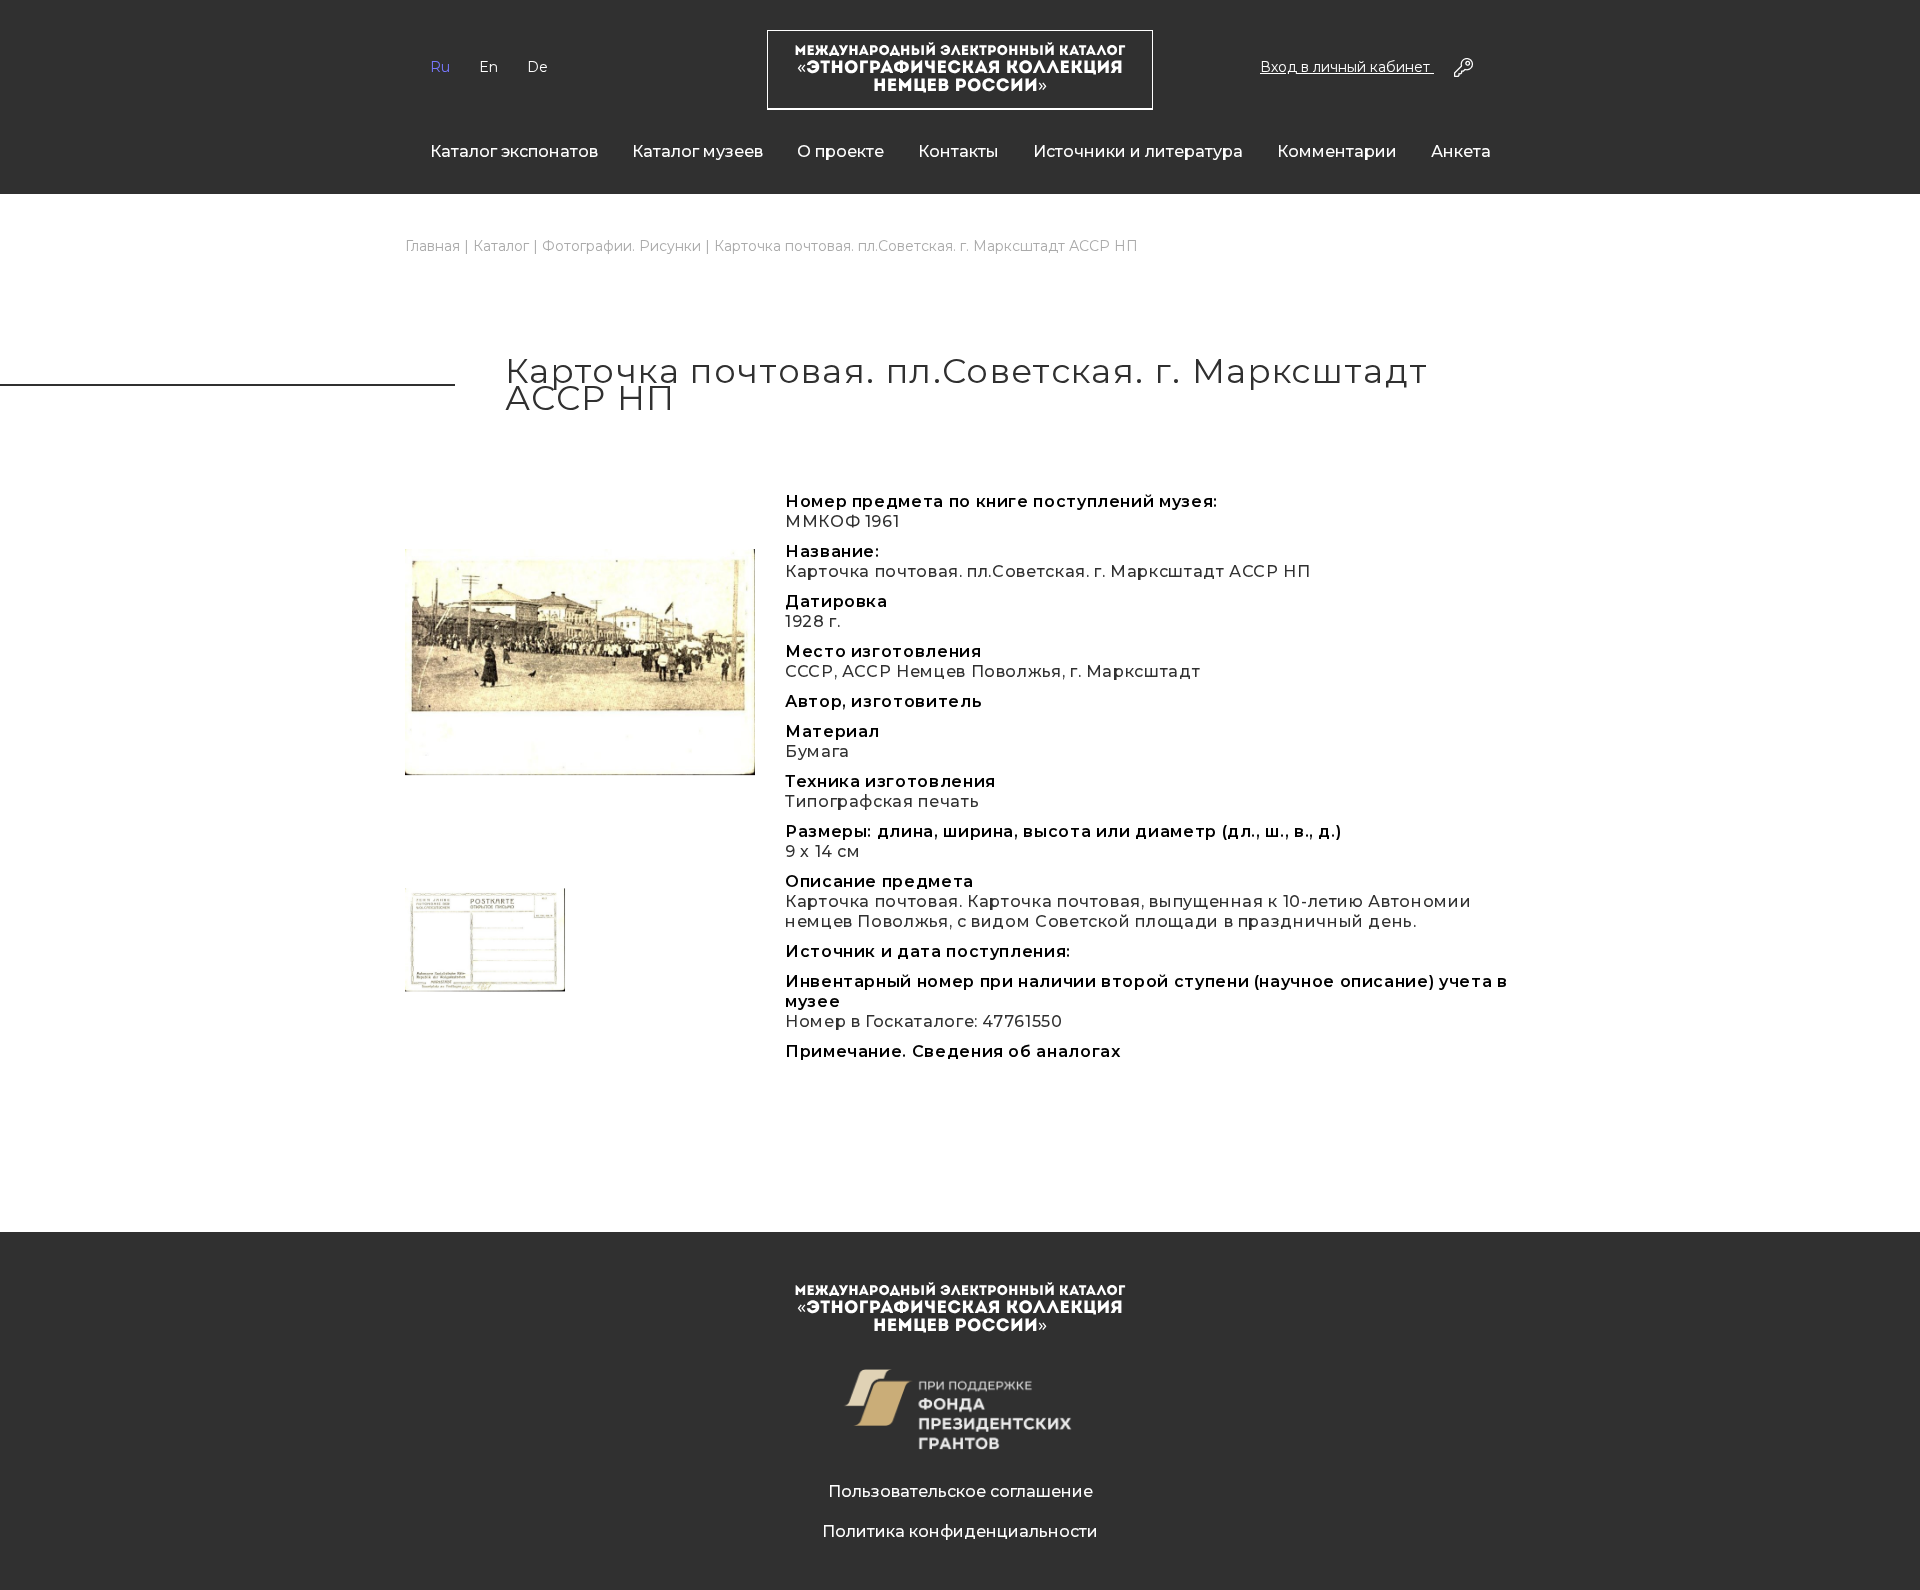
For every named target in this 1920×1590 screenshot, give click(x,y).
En (488, 67)
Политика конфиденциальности (960, 1531)
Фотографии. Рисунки (621, 246)
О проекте (840, 151)
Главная (432, 246)
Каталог (501, 246)
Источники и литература (1138, 151)
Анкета (1461, 151)
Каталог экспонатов (514, 151)
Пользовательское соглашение (960, 1491)
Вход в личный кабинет (1347, 67)
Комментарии (1337, 151)
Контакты (958, 151)
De (537, 67)
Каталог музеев (697, 151)
